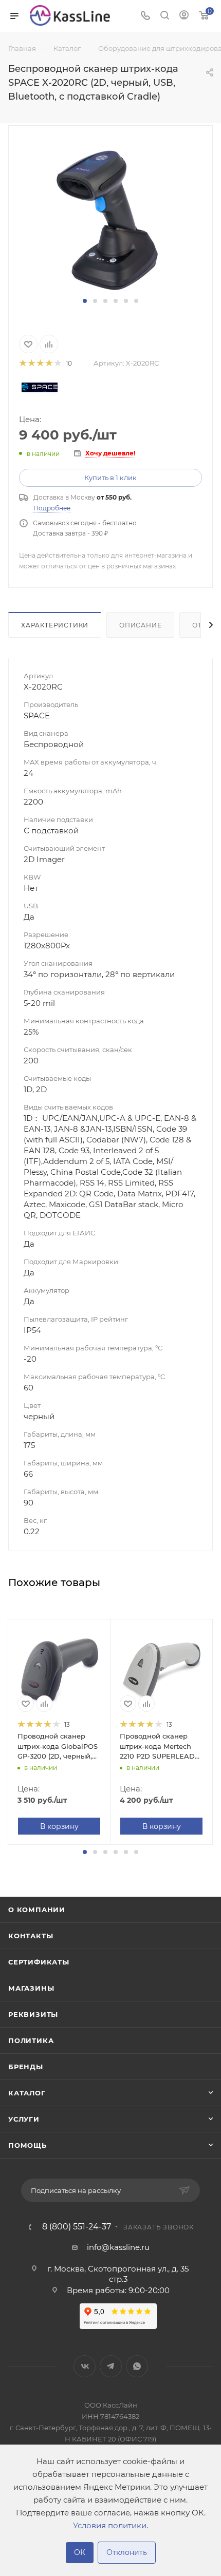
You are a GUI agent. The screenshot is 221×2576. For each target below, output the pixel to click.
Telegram (111, 2366)
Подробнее (52, 508)
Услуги (24, 2119)
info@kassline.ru (118, 2247)
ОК (80, 2552)
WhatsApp (137, 2366)
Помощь (27, 2145)
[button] (85, 301)
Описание (140, 625)
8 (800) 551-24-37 (77, 2227)
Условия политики (110, 2525)
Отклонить (127, 2552)
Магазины (31, 1988)
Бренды (26, 2067)
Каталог (27, 2093)
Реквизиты (33, 2014)
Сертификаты (39, 1962)
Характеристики (55, 625)
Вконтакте (85, 2366)
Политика (31, 2040)
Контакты (31, 1936)
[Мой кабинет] (184, 16)
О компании (37, 1910)
